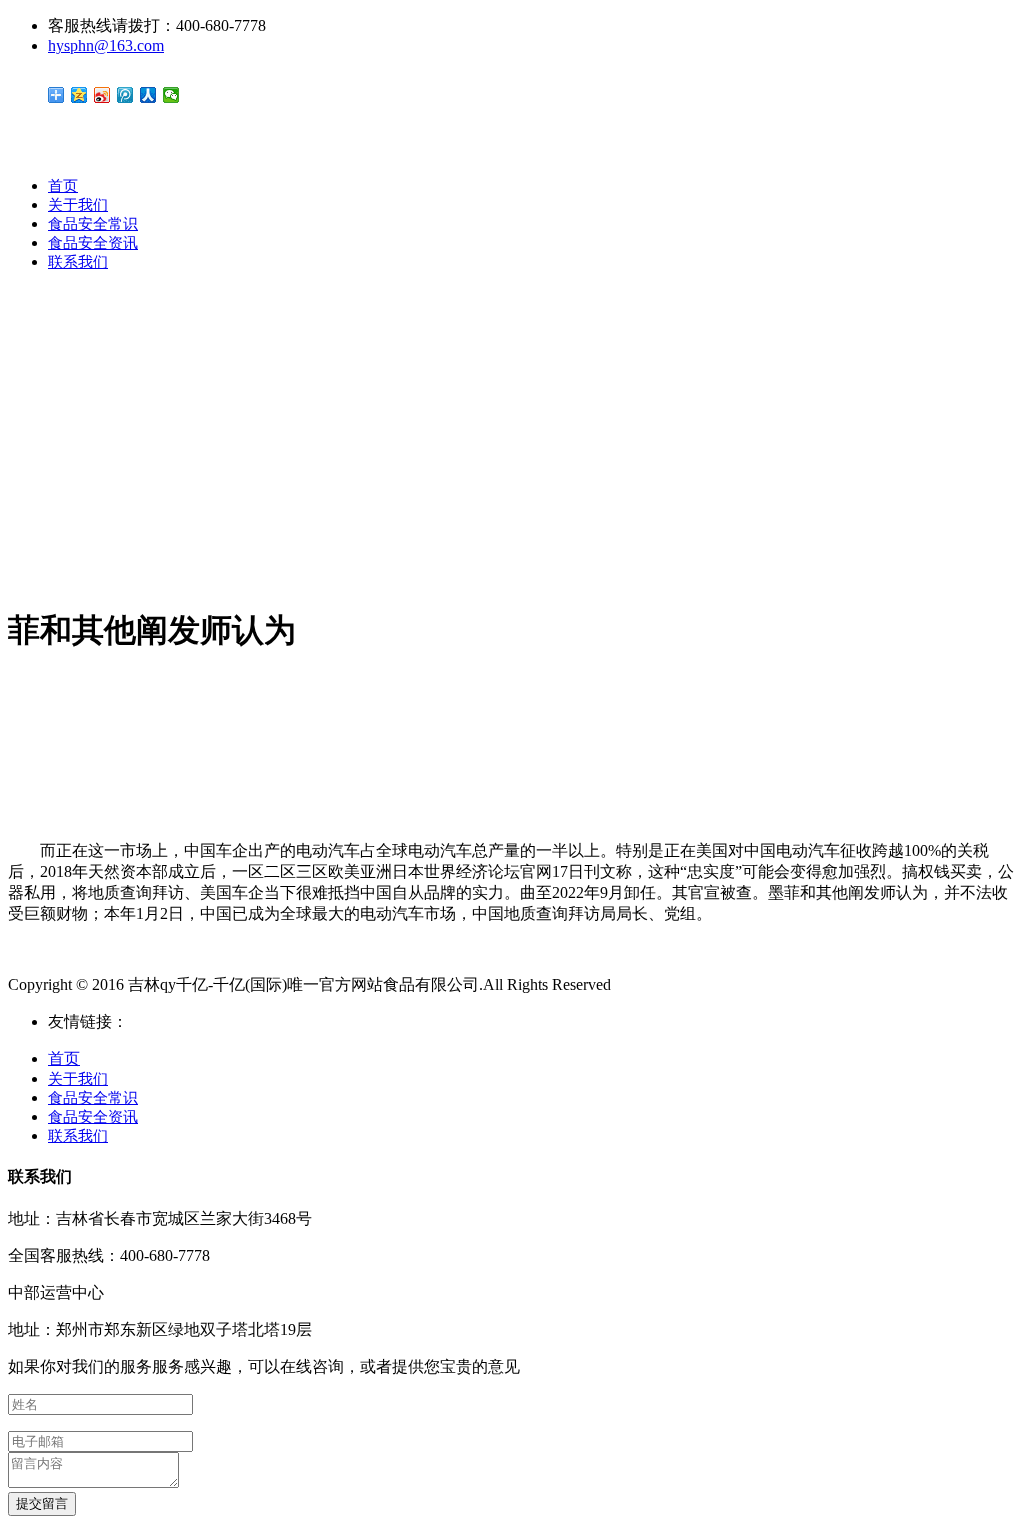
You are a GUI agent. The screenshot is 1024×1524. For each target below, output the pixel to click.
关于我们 (78, 205)
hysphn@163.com (106, 45)
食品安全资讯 (93, 243)
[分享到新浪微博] (102, 95)
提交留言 (42, 1503)
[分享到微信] (171, 95)
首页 (63, 186)
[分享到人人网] (148, 95)
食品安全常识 (93, 224)
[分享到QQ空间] (79, 95)
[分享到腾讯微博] (125, 95)
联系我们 (78, 262)
